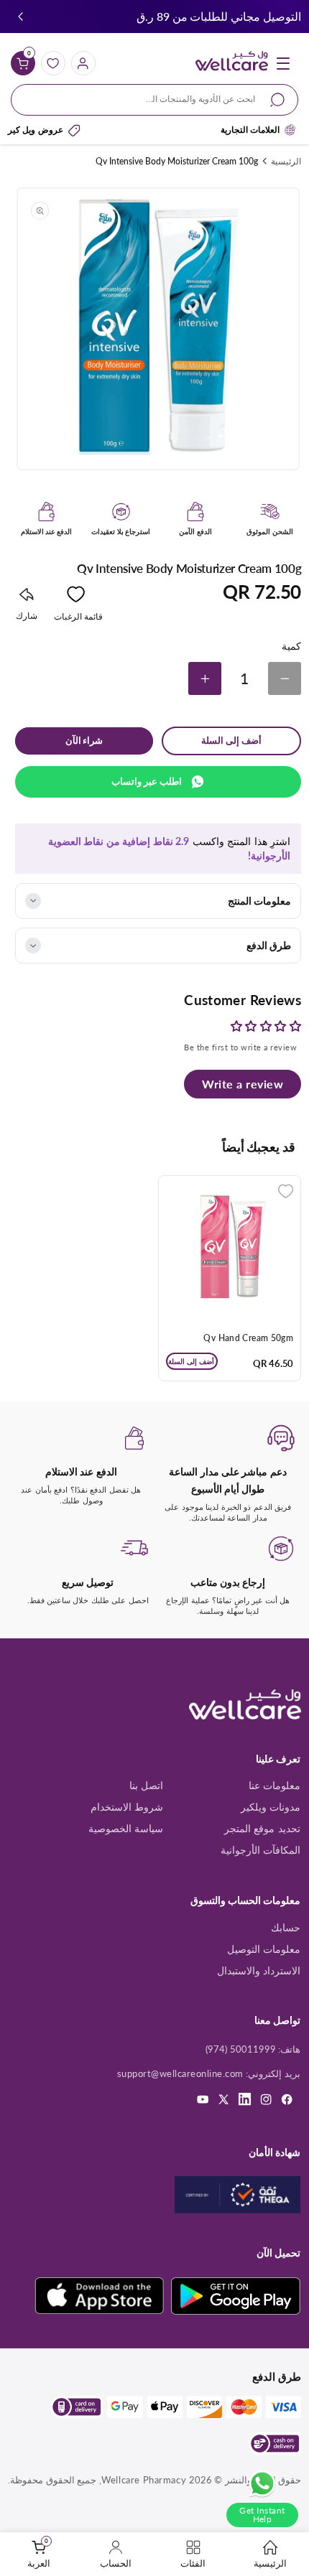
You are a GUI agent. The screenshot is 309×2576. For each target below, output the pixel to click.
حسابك (286, 1927)
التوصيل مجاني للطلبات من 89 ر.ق (219, 16)
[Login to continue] (76, 597)
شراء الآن (84, 741)
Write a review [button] (243, 1084)
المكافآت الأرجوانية (261, 1850)
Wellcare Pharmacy (144, 2480)
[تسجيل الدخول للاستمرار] (286, 1191)
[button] (20, 17)
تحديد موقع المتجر (262, 1828)
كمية (291, 646)
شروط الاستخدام (127, 1807)
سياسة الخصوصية (126, 1828)
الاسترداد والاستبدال (259, 1970)
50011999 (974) (241, 2049)
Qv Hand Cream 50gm (248, 1338)
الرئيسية (286, 161)
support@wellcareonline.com (180, 2073)
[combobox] (154, 100)
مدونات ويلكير (271, 1807)
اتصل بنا (147, 1785)
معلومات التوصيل (264, 1949)
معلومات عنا (275, 1785)
